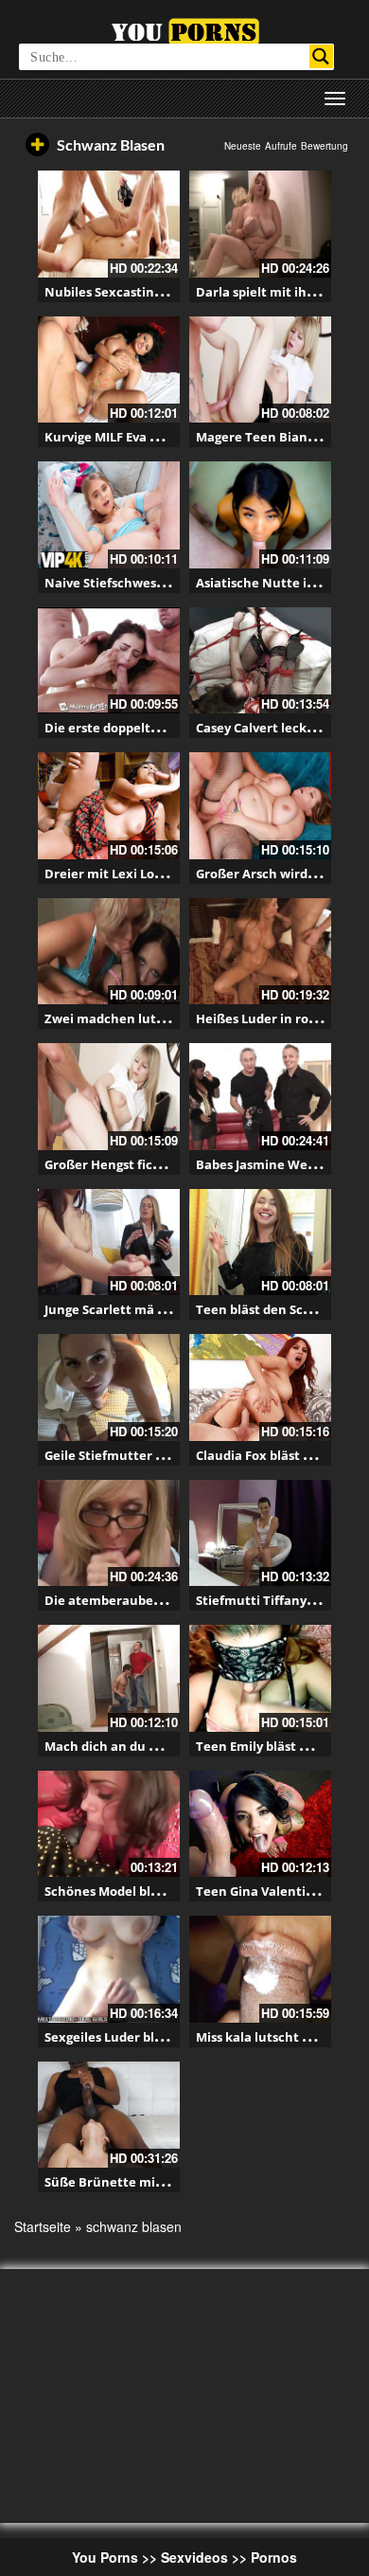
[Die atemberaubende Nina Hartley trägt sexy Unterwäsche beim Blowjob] (109, 1533)
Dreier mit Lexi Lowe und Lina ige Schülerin (178, 874)
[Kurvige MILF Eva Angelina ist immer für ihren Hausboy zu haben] (109, 370)
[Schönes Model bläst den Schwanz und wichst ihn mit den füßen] (109, 1824)
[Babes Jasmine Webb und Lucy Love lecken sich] (260, 1097)
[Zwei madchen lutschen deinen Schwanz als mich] (109, 952)
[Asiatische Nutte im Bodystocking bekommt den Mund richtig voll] (260, 515)
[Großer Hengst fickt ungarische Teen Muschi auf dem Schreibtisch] (109, 1097)
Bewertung (325, 146)
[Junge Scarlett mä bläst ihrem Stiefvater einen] (109, 1243)
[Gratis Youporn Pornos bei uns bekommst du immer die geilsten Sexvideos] (185, 29)
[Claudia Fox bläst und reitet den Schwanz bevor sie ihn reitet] (260, 1387)
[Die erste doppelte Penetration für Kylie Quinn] (109, 661)
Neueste (243, 146)
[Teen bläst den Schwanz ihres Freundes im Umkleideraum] (260, 1243)
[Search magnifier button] (321, 56)
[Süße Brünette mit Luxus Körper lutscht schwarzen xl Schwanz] (109, 2115)
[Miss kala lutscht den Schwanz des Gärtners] (260, 1969)
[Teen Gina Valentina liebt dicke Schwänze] (260, 1824)
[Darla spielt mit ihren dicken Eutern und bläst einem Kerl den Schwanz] (260, 224)
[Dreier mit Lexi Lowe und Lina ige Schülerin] (109, 806)
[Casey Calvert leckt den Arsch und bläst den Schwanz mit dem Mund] (260, 661)
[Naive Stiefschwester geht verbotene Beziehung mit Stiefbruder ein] (109, 515)
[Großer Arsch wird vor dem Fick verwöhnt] (260, 806)
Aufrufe (281, 146)
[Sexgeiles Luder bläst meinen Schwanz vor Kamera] (109, 1969)
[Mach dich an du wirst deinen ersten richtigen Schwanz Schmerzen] (109, 1678)
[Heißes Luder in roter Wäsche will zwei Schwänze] (260, 952)
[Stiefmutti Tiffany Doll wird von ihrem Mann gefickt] (260, 1533)
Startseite (43, 2226)
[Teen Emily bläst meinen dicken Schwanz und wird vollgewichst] (260, 1678)
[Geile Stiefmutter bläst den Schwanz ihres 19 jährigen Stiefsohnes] (109, 1387)
